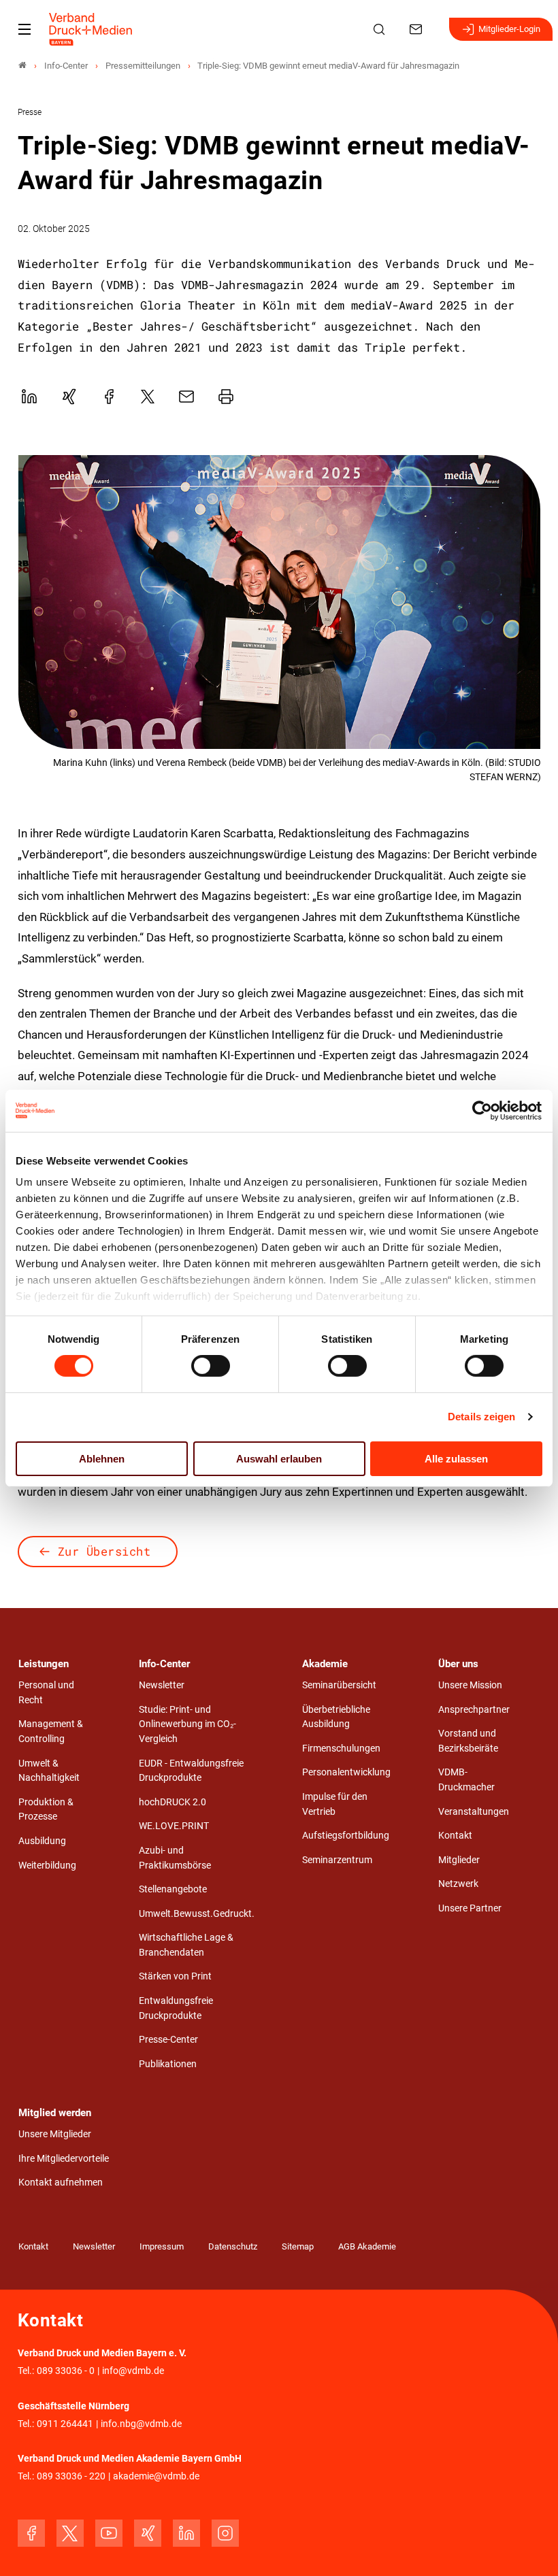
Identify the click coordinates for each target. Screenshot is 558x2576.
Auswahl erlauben (279, 1459)
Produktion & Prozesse (46, 1810)
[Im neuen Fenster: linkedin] (186, 2533)
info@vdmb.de (133, 2371)
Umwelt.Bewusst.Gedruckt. (197, 1914)
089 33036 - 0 (66, 2371)
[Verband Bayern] (22, 66)
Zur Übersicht (104, 1551)
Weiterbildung (47, 1866)
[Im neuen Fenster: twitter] (70, 2533)
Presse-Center (168, 2040)
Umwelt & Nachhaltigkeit (49, 1771)
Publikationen (168, 2064)
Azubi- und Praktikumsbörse (175, 1858)
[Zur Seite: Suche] (381, 29)
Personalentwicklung (346, 1772)
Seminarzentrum (337, 1860)
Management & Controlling (51, 1732)
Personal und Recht (46, 1693)
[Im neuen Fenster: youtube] (109, 2533)
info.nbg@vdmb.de (141, 2424)
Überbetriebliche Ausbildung (336, 1717)
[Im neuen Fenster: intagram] (225, 2533)
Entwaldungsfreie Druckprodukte (176, 2008)
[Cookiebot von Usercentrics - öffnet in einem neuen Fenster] (483, 1110)
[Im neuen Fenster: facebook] (31, 2533)
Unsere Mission (470, 1685)
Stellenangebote (173, 1889)
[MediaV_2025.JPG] (279, 602)
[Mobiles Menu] (24, 29)
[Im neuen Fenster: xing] (148, 2533)
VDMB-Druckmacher (466, 1780)
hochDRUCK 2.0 (173, 1802)
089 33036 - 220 (71, 2476)
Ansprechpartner (474, 1710)
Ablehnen (102, 1459)
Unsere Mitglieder (55, 2134)
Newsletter (162, 1685)
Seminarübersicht (339, 1685)
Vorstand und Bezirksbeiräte (468, 1741)
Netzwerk (458, 1884)
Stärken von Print (175, 1976)
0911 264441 (65, 2424)
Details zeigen (481, 1417)
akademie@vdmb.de (156, 2476)
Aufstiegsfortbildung (346, 1836)
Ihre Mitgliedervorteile (64, 2159)
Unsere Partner (470, 1908)
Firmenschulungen (341, 1749)
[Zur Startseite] (91, 29)
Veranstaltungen (474, 1812)
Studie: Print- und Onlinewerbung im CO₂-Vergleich (187, 1724)
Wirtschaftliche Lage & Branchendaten (186, 1945)
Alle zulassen (456, 1459)
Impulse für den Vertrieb (335, 1804)
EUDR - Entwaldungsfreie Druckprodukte (191, 1771)
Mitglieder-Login (509, 29)
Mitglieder (459, 1860)
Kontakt (455, 1836)
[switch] (211, 1366)
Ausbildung (42, 1841)
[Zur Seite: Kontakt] (418, 29)
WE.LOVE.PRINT (174, 1826)
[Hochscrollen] (529, 2547)
